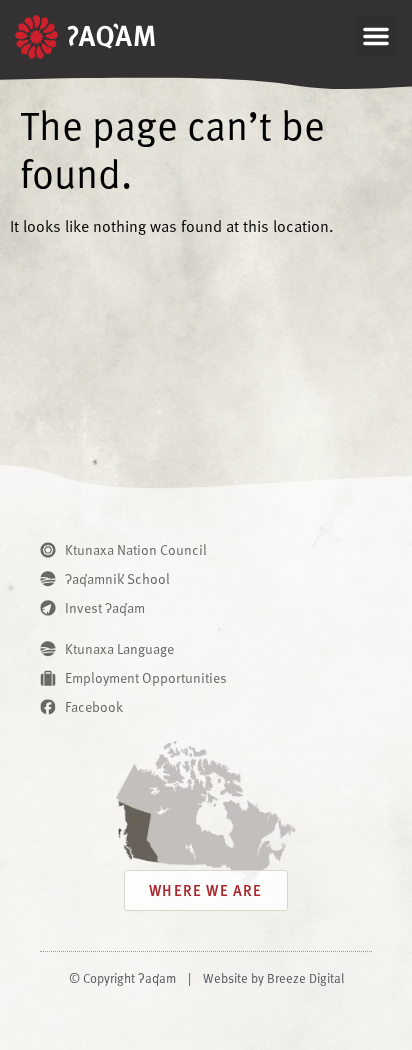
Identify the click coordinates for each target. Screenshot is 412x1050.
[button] (376, 36)
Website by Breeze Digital (273, 978)
